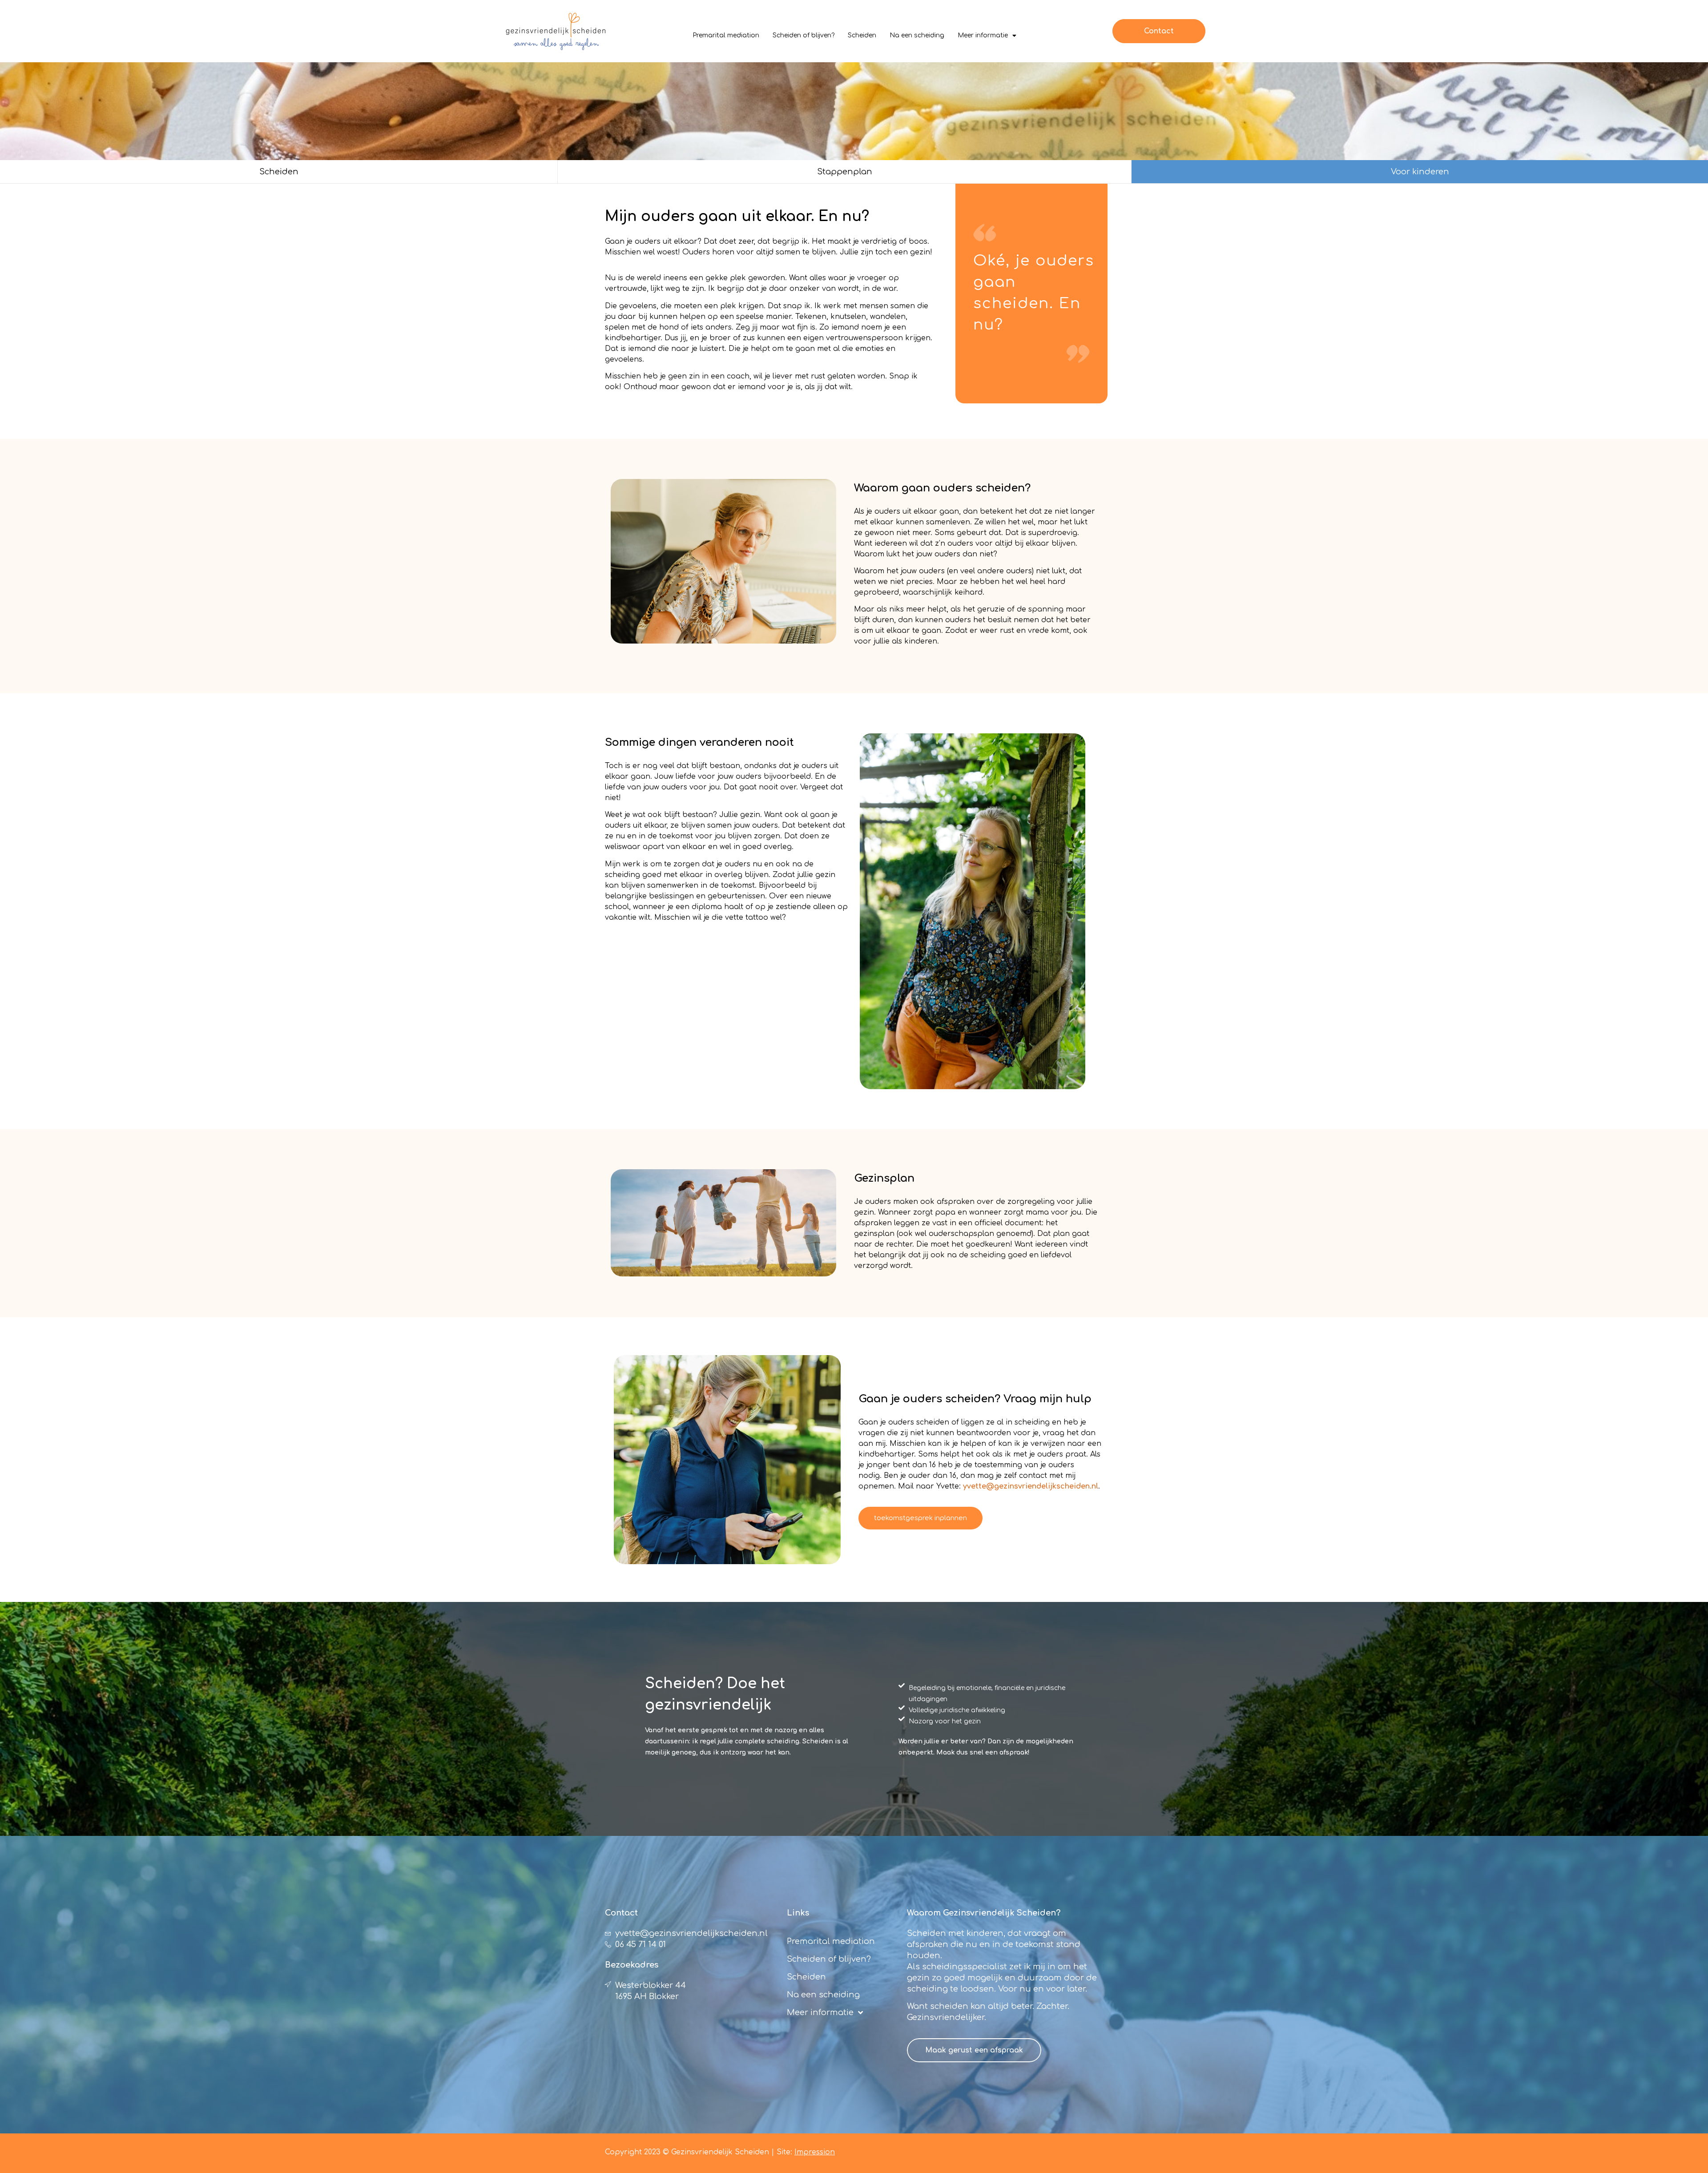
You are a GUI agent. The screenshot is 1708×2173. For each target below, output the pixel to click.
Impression (815, 2152)
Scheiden (862, 35)
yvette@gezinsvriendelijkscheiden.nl (1031, 1486)
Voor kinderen (1420, 172)
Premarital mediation (726, 35)
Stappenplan (845, 172)
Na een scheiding (917, 35)
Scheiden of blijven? (804, 35)
